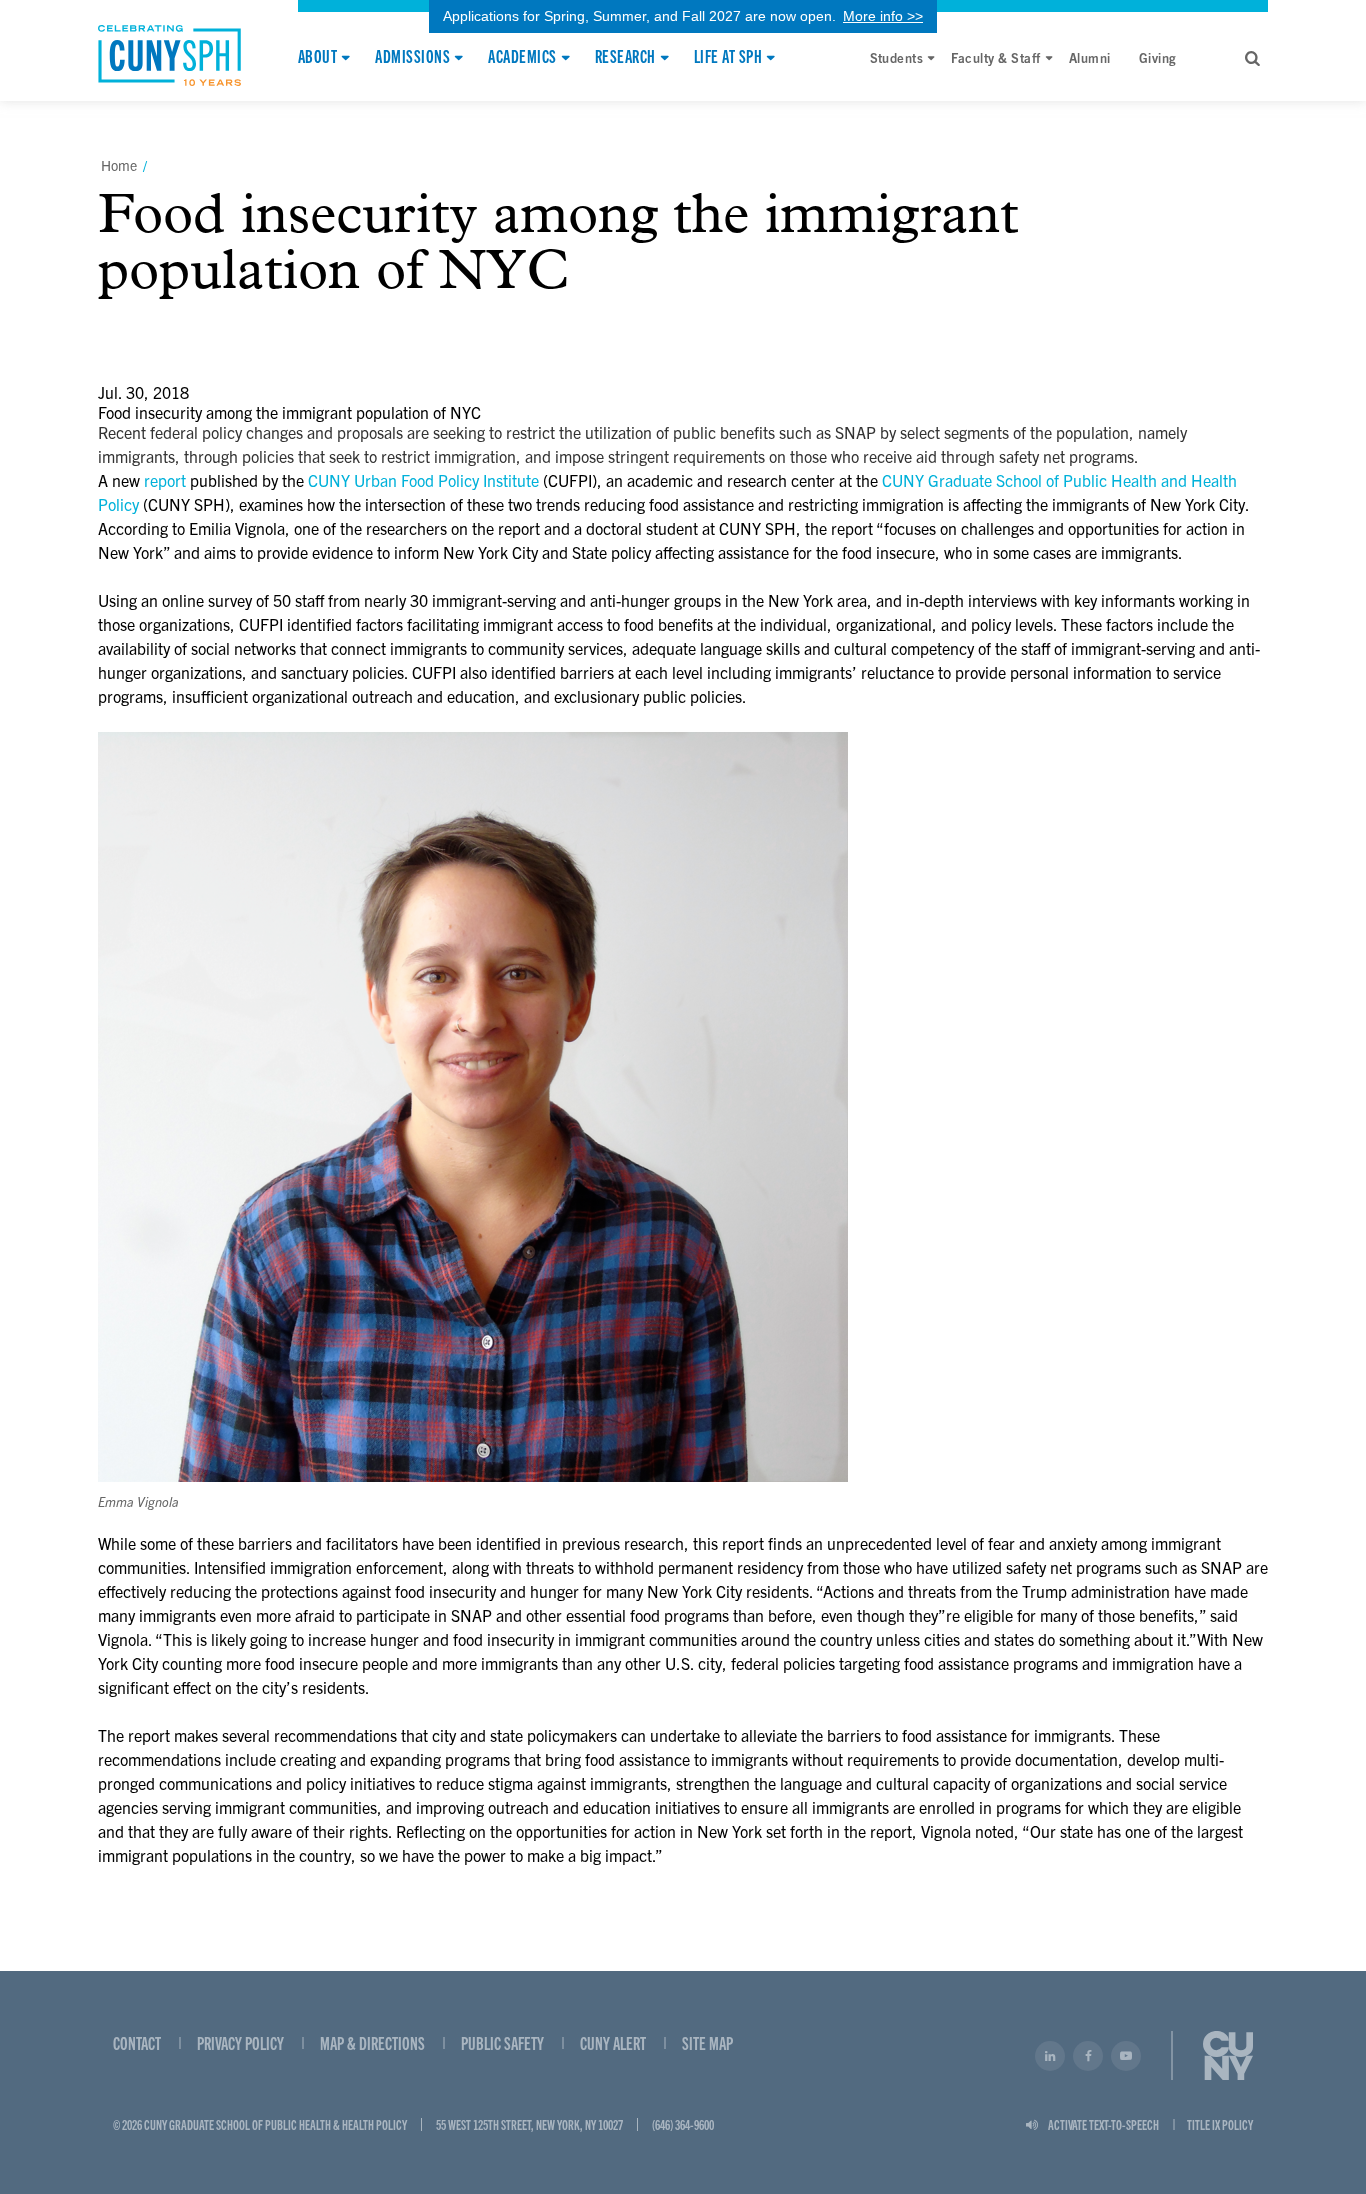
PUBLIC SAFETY (502, 2042)
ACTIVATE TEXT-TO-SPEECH (1103, 2124)
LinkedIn (1050, 2056)
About (317, 57)
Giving (1158, 57)
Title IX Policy (1220, 2124)
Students (897, 57)
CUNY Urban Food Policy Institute (423, 480)
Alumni (1090, 57)
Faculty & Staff (995, 57)
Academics (522, 57)
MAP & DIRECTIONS (372, 2042)
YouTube (1126, 2056)
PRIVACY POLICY (240, 2042)
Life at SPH (728, 57)
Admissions (412, 57)
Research (625, 57)
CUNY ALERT (613, 2042)
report (165, 480)
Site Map (707, 2042)
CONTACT (137, 2042)
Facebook (1088, 2056)
